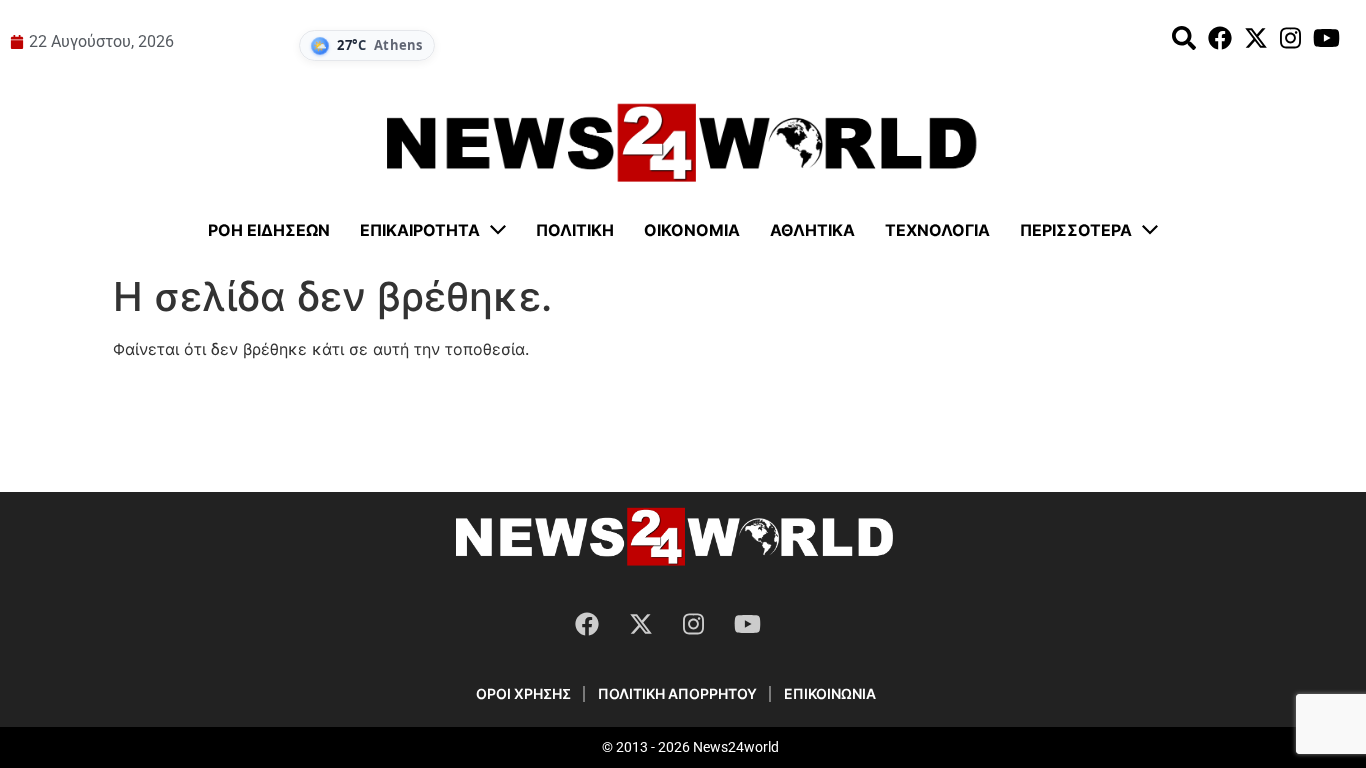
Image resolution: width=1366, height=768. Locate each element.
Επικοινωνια (830, 693)
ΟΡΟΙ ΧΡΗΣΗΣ (523, 693)
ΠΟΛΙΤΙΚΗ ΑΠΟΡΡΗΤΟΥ (677, 693)
